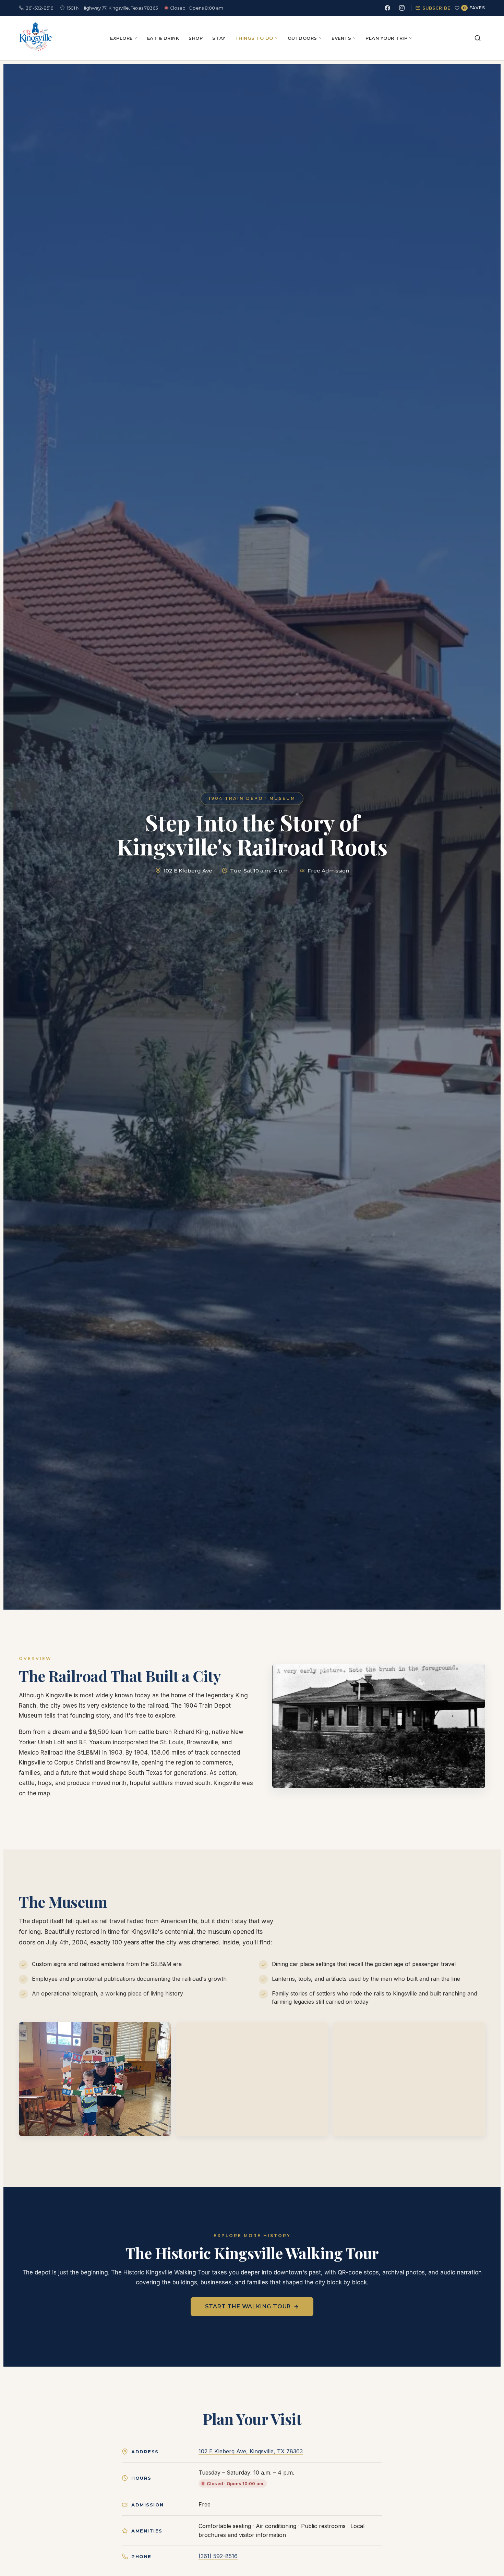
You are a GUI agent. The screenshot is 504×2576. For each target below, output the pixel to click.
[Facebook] (387, 8)
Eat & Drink (163, 38)
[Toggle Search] (478, 38)
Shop (196, 38)
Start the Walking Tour (248, 2306)
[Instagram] (402, 8)
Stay (219, 38)
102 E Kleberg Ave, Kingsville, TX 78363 (251, 2451)
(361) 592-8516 (218, 2556)
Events (341, 38)
